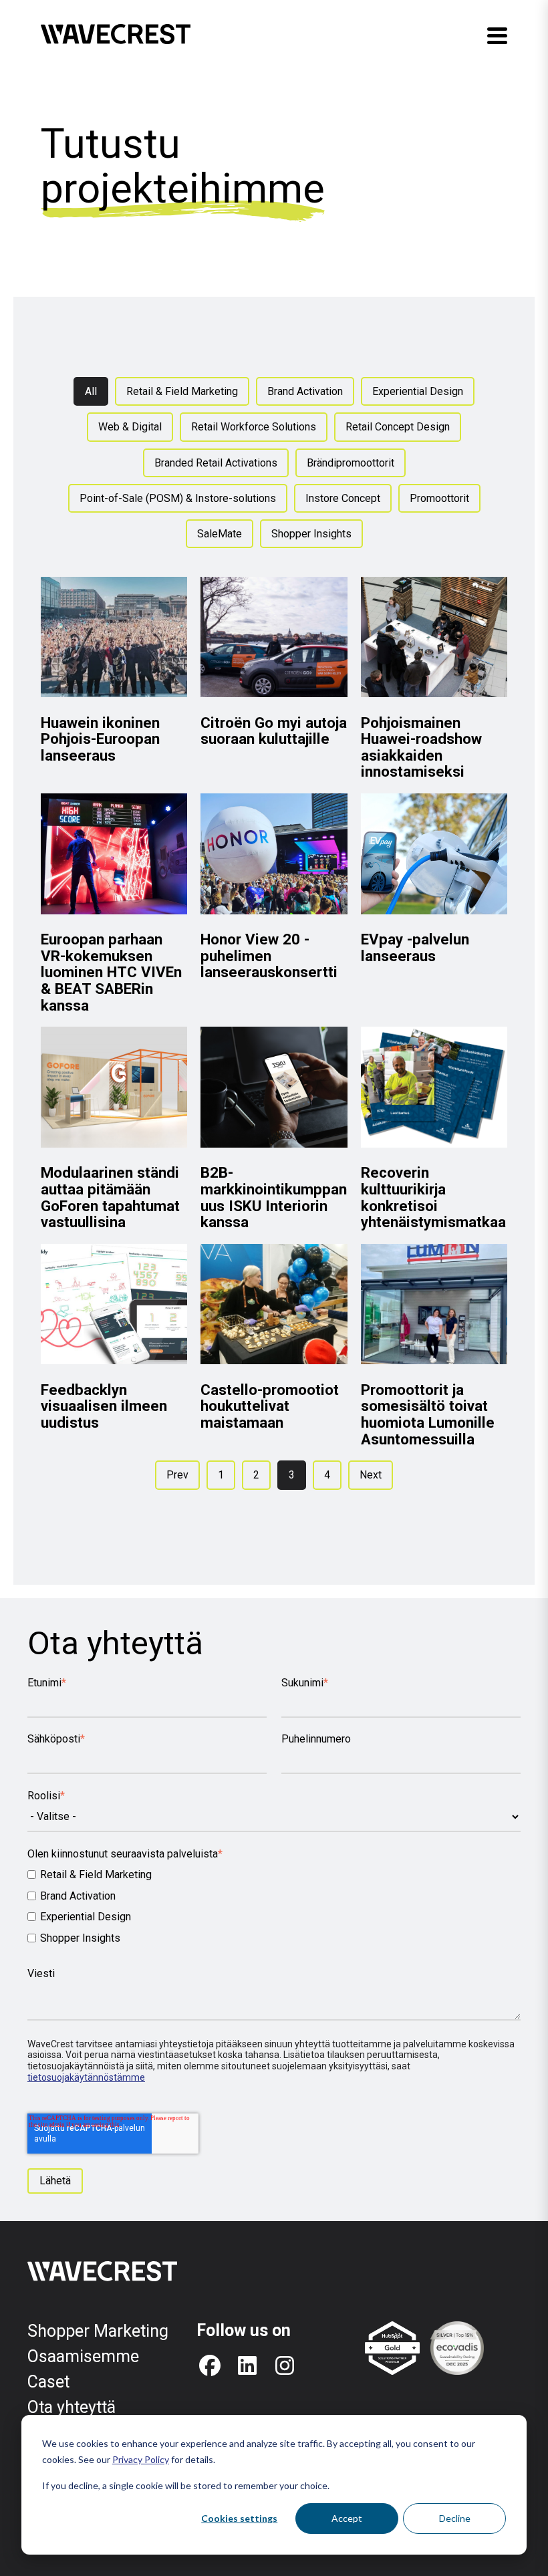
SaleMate (220, 534)
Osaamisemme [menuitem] (83, 2356)
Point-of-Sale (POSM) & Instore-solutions (178, 498)
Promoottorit (439, 498)
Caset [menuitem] (48, 2382)
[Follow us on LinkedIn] (247, 2365)
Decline (455, 2518)
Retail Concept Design (398, 427)
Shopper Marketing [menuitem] (98, 2331)
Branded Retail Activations (216, 463)
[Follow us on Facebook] (210, 2365)
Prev (177, 1475)
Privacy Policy (141, 2459)
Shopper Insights (311, 534)
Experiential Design (418, 391)
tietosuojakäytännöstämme (86, 2077)
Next (371, 1475)
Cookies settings (239, 2518)
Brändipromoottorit (351, 463)
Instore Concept (343, 498)
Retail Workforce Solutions (254, 427)
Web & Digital (130, 427)
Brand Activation (305, 391)
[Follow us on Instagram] (285, 2365)
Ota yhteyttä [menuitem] (72, 2407)
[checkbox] (274, 1906)
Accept (347, 2518)
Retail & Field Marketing (182, 391)
